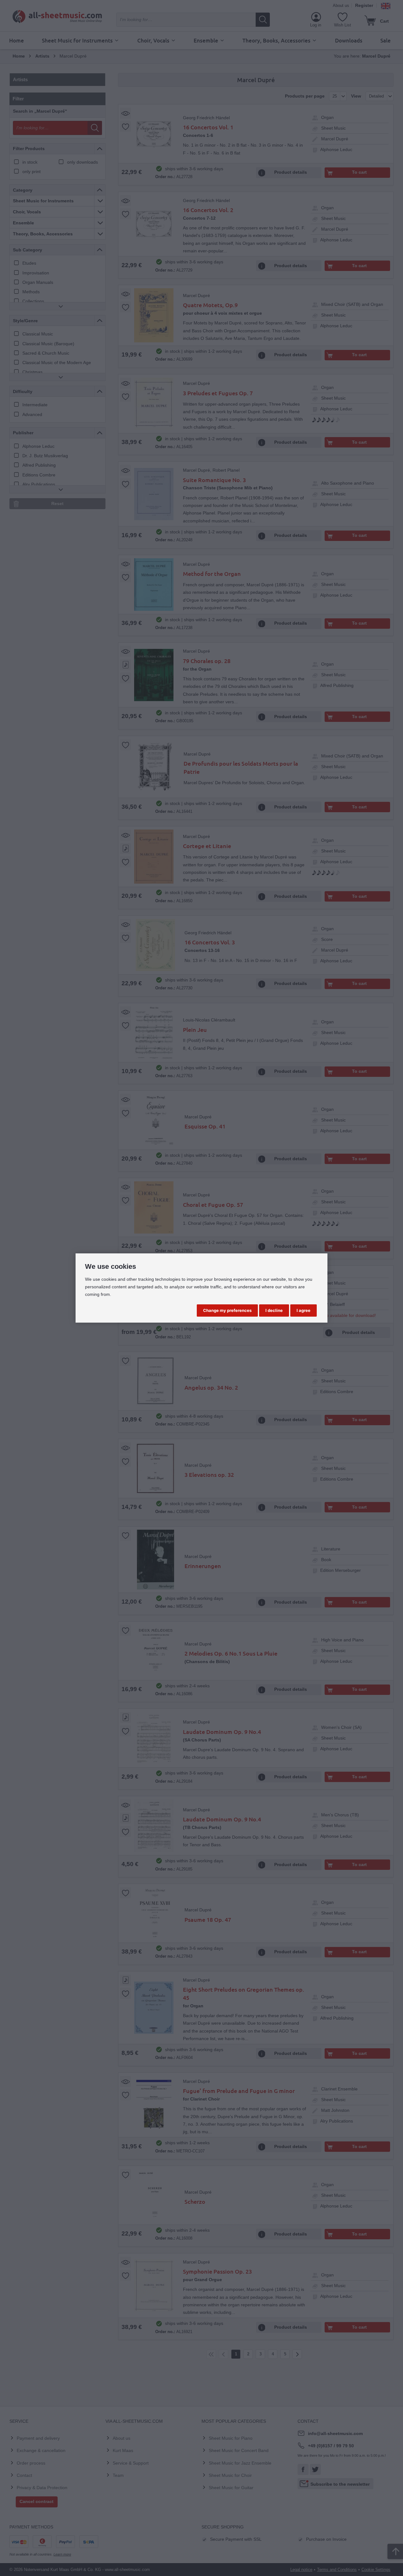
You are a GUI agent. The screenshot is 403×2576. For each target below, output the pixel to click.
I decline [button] (274, 1310)
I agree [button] (304, 1310)
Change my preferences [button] (227, 1310)
